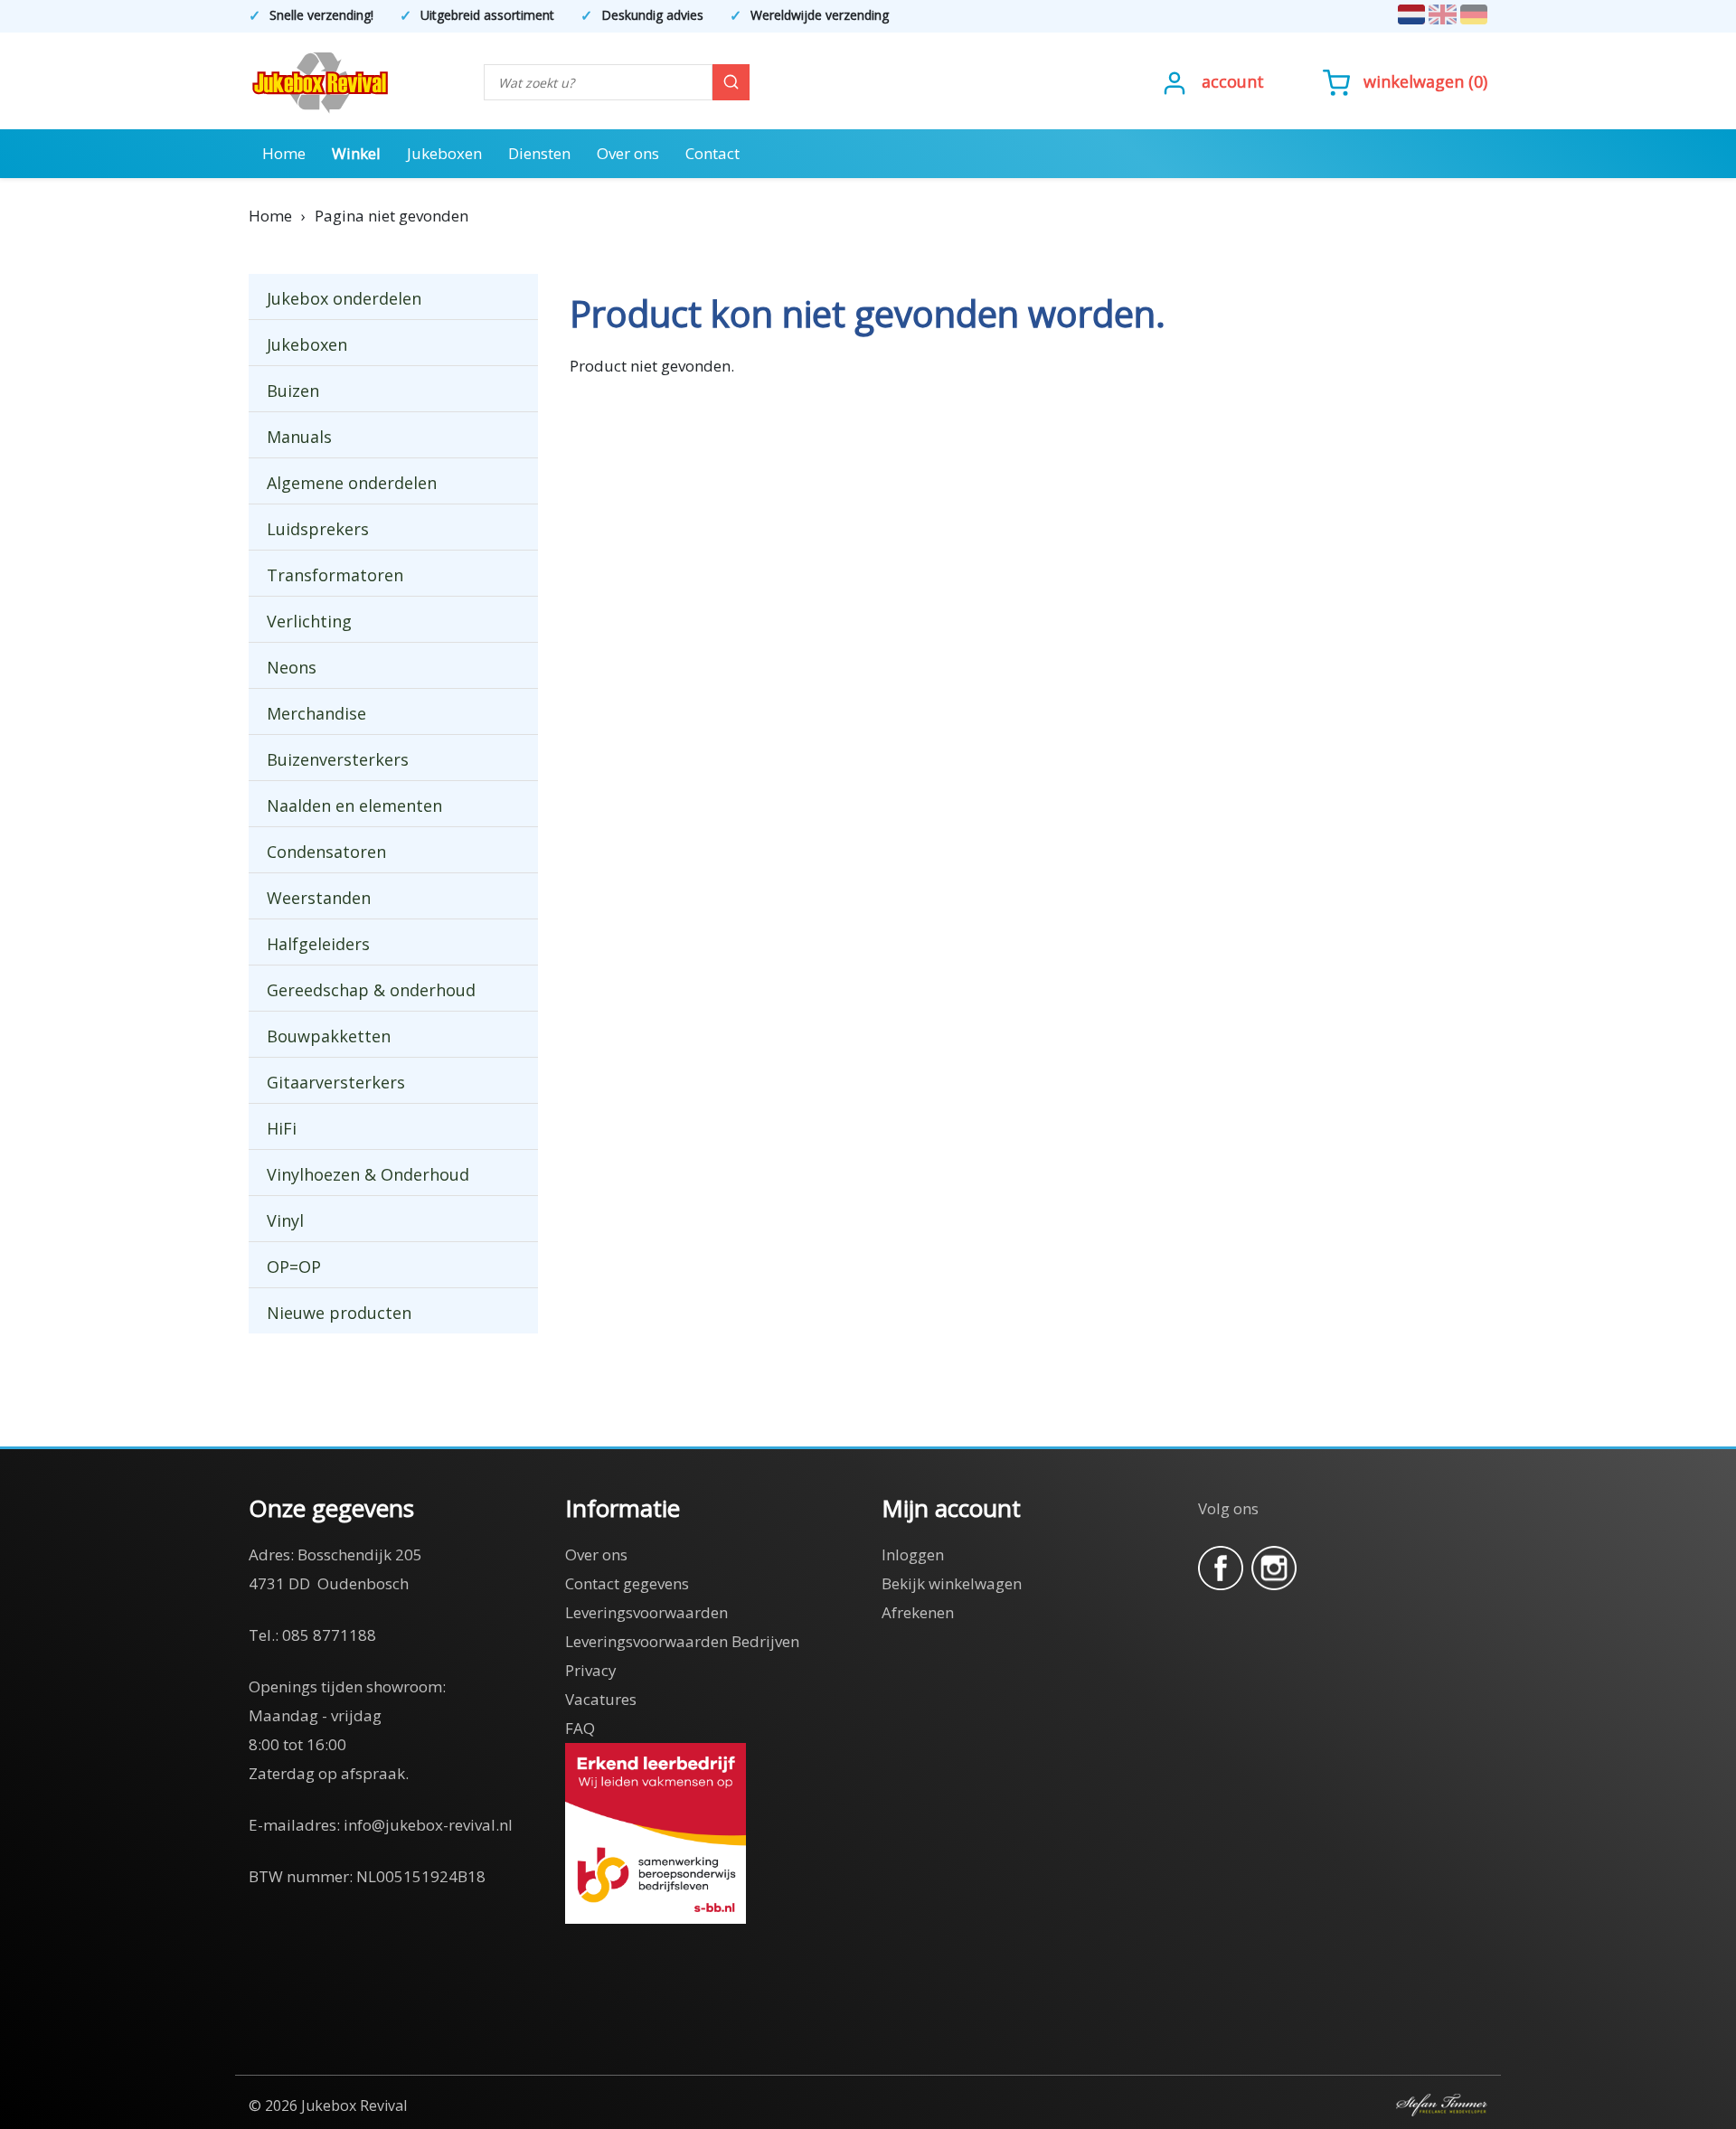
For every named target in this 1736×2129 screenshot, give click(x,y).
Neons (292, 667)
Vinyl (285, 1220)
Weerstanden (319, 898)
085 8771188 (329, 1635)
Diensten (539, 153)
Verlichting (309, 621)
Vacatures (601, 1699)
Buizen (293, 391)
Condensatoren (326, 852)
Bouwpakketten (329, 1036)
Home (284, 153)
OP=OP (294, 1267)
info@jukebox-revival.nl (428, 1825)
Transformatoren (335, 575)
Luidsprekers (318, 529)
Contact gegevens (627, 1583)
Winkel (356, 153)
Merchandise (316, 713)
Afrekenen (918, 1612)
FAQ (580, 1728)
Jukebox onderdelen (344, 298)
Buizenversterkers (338, 759)
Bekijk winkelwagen (952, 1583)
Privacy (591, 1670)
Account (1233, 81)
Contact (712, 153)
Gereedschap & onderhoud (371, 990)
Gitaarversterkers (336, 1082)
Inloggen (913, 1554)
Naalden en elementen (354, 805)
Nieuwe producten (339, 1313)
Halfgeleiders (318, 944)
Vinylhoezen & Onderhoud (368, 1174)
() (1425, 81)
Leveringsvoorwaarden (646, 1612)
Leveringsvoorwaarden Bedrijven (682, 1641)
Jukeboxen (444, 153)
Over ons (628, 153)
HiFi (282, 1128)
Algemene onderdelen (352, 483)
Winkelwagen (1414, 81)
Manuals (299, 437)
